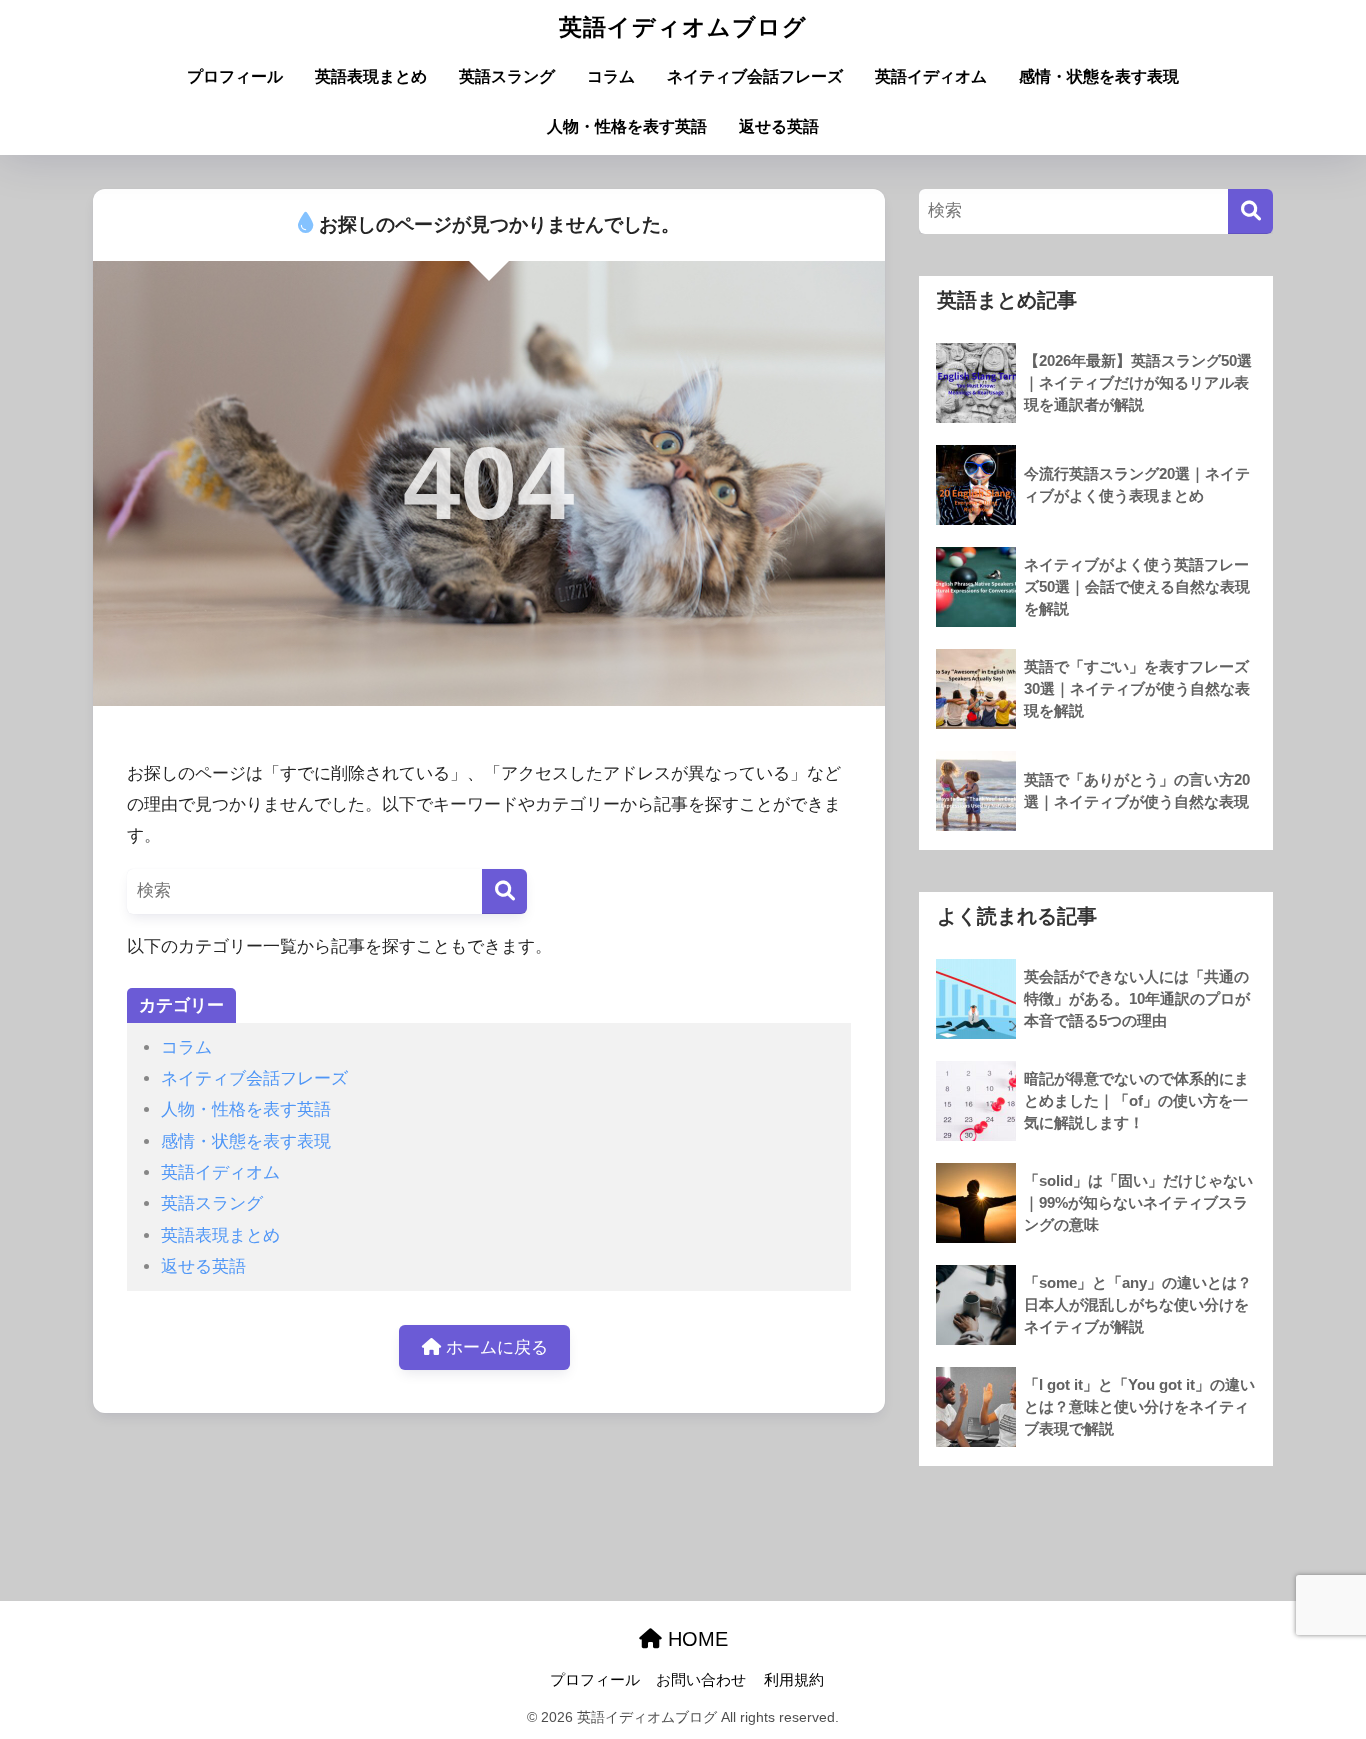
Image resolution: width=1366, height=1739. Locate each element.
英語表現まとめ (371, 76)
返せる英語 (779, 126)
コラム (611, 76)
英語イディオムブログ (683, 27)
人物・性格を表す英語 (627, 126)
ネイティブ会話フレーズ (755, 76)
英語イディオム (931, 76)
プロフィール (235, 76)
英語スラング (507, 76)
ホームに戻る (494, 1347)
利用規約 (794, 1680)
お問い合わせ (701, 1680)
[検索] (504, 891)
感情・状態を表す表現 (1099, 76)
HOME (695, 1639)
